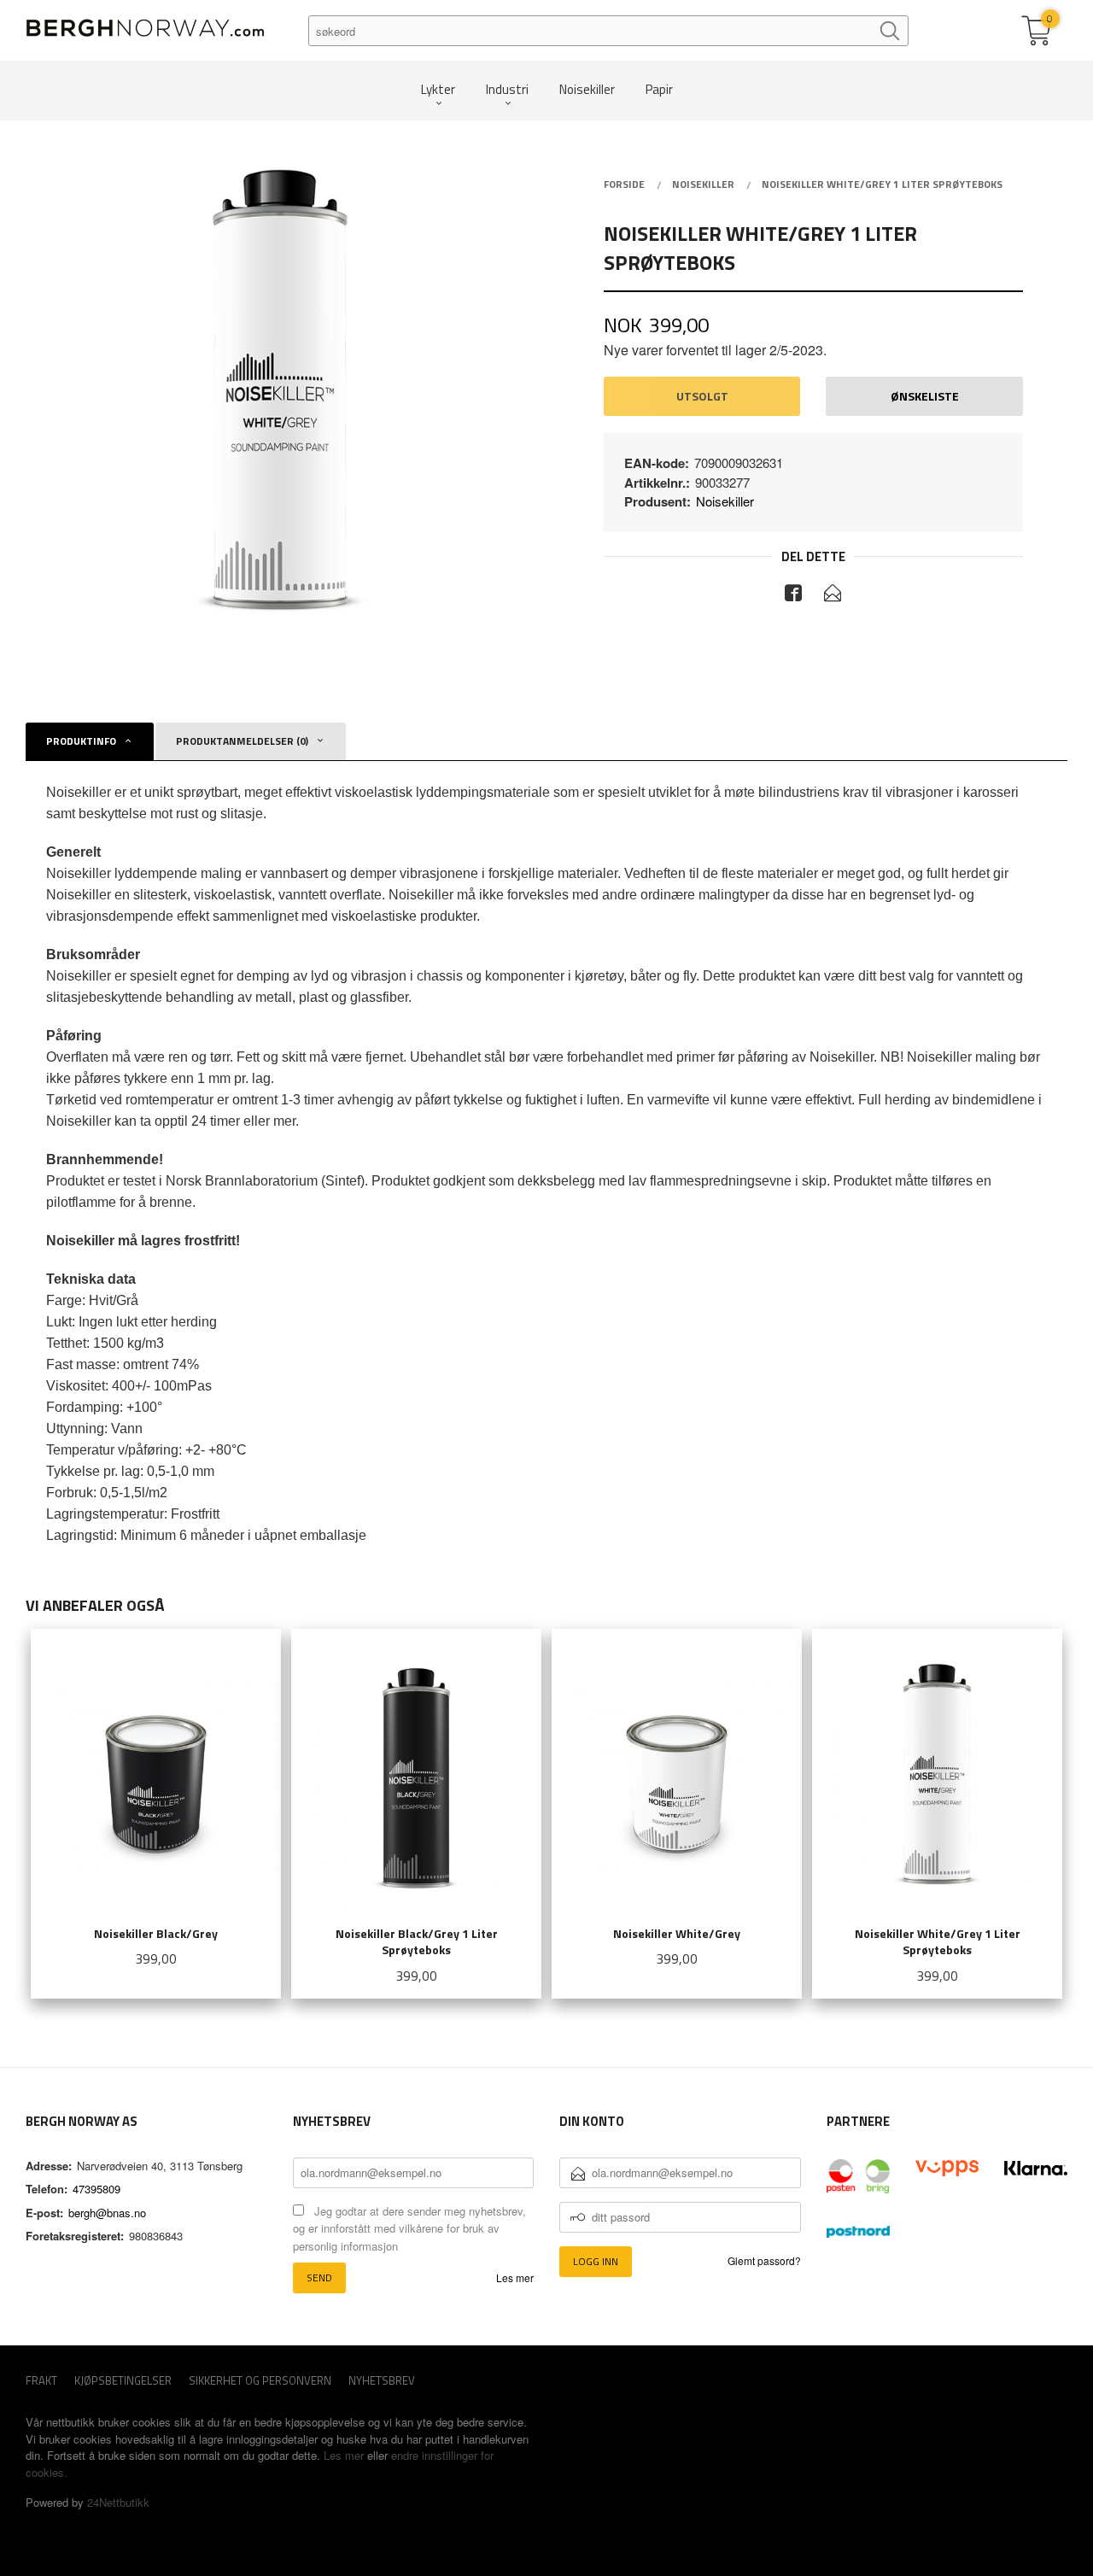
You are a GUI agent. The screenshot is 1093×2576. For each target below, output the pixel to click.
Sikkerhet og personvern (260, 2381)
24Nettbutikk (118, 2502)
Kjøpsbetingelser (123, 2381)
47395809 (96, 2189)
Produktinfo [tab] (81, 741)
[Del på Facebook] (793, 595)
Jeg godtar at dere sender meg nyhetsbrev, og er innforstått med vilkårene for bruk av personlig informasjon (409, 2228)
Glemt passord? (764, 2260)
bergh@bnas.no (107, 2213)
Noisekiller (725, 501)
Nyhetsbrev (382, 2381)
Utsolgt (702, 396)
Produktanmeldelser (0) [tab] (242, 741)
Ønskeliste (925, 396)
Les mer (515, 2277)
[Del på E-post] (833, 595)
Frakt (41, 2381)
